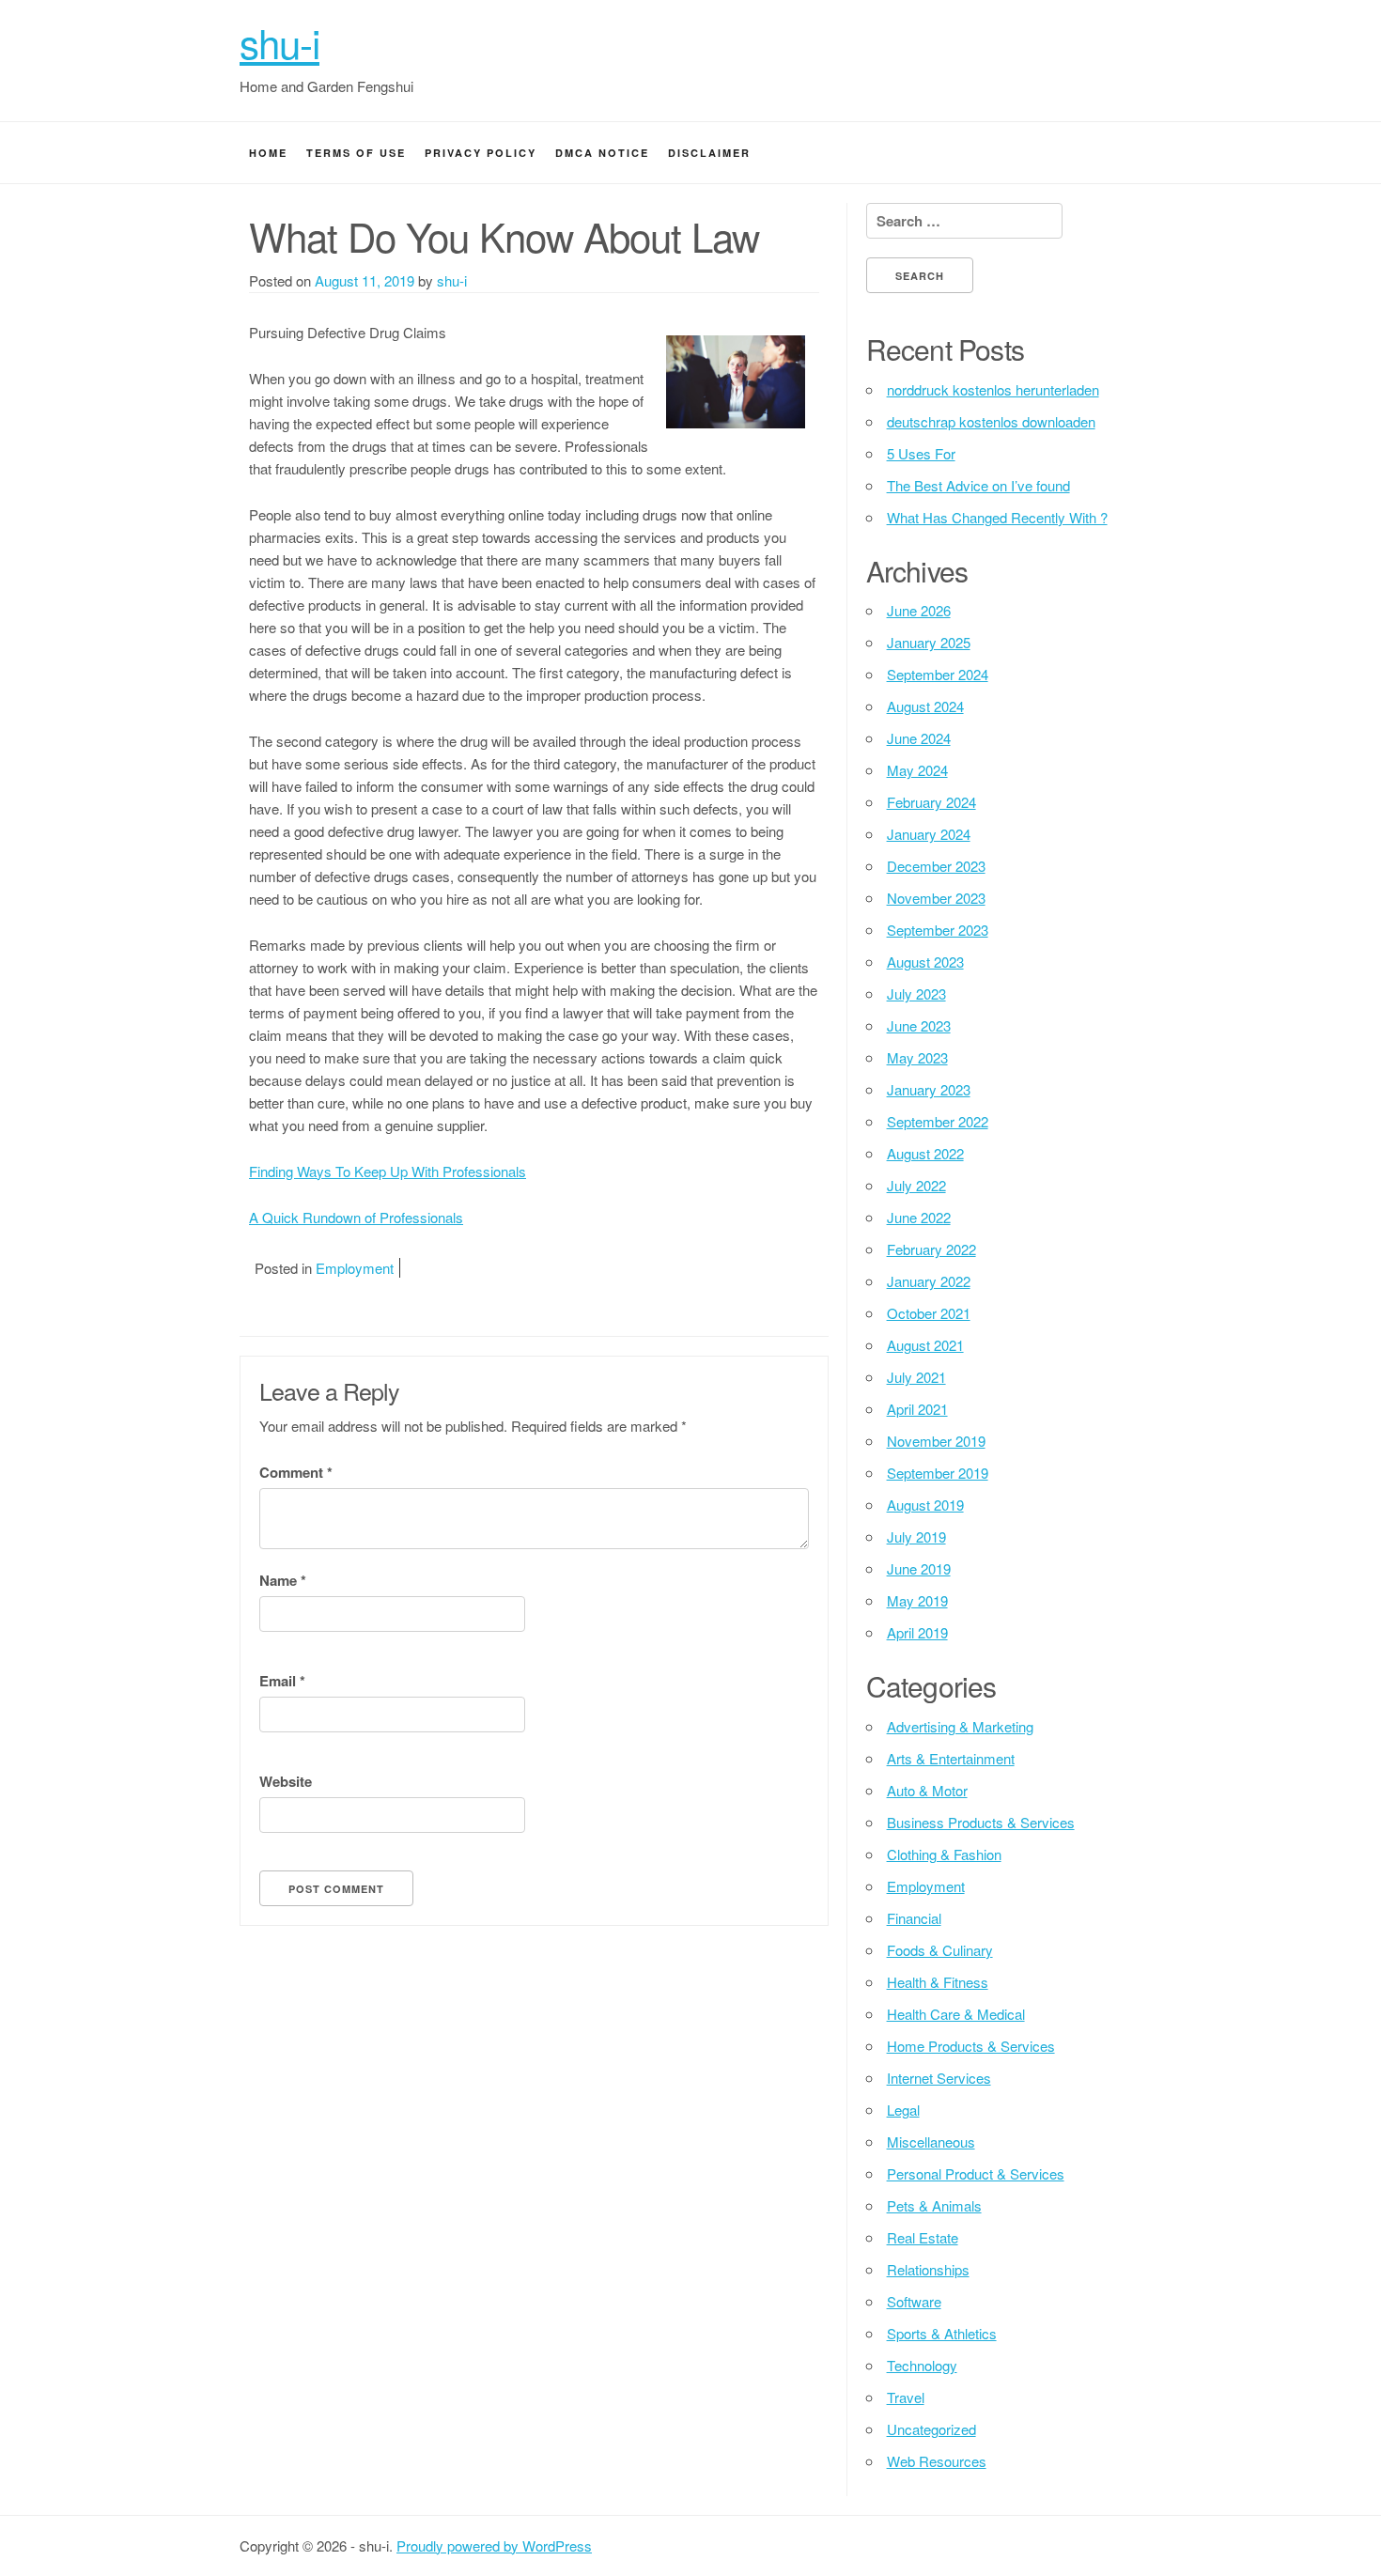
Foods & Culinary (940, 1950)
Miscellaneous (931, 2141)
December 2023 (936, 866)
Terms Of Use (356, 153)
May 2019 (917, 1600)
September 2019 (938, 1473)
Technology (922, 2365)
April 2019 (917, 1632)
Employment (355, 1268)
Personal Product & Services (976, 2173)
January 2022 (929, 1281)
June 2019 (919, 1568)
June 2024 (919, 738)
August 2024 (925, 706)
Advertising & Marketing (960, 1726)
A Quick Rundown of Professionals (356, 1217)
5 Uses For (921, 453)
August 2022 (925, 1153)
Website (286, 1781)
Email (282, 1681)
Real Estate (923, 2237)
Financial (914, 1918)
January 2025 (929, 642)
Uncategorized (931, 2429)
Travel (906, 2397)
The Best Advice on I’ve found (978, 485)
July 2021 (916, 1377)
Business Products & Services (981, 1822)
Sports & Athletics (942, 2333)
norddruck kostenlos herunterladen (993, 389)
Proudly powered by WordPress (494, 2545)
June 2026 (919, 610)
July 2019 (916, 1536)
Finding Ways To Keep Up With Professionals (388, 1171)
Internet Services (939, 2078)
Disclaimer (709, 153)
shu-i (279, 42)
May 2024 (917, 770)
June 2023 (919, 1025)
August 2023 (925, 962)
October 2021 (929, 1313)
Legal (903, 2110)
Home (268, 153)
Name (283, 1580)
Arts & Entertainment (951, 1758)
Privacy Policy (481, 153)
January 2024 (929, 834)
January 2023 (929, 1089)
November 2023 (936, 898)
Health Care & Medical (956, 2014)
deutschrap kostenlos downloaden (991, 421)
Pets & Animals (934, 2205)
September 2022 (938, 1121)
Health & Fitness (938, 1982)
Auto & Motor (927, 1790)
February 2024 (931, 802)
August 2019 (925, 1505)
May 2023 (917, 1057)
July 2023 (916, 993)
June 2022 (919, 1217)
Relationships (928, 2269)
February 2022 (931, 1249)
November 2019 (936, 1441)
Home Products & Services (971, 2046)
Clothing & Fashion (944, 1854)
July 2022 (916, 1185)
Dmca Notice (602, 153)
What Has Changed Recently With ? (997, 517)
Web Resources (937, 2461)
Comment (296, 1472)
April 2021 (917, 1409)
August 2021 (925, 1345)
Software (914, 2301)
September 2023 (938, 930)
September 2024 (938, 674)
